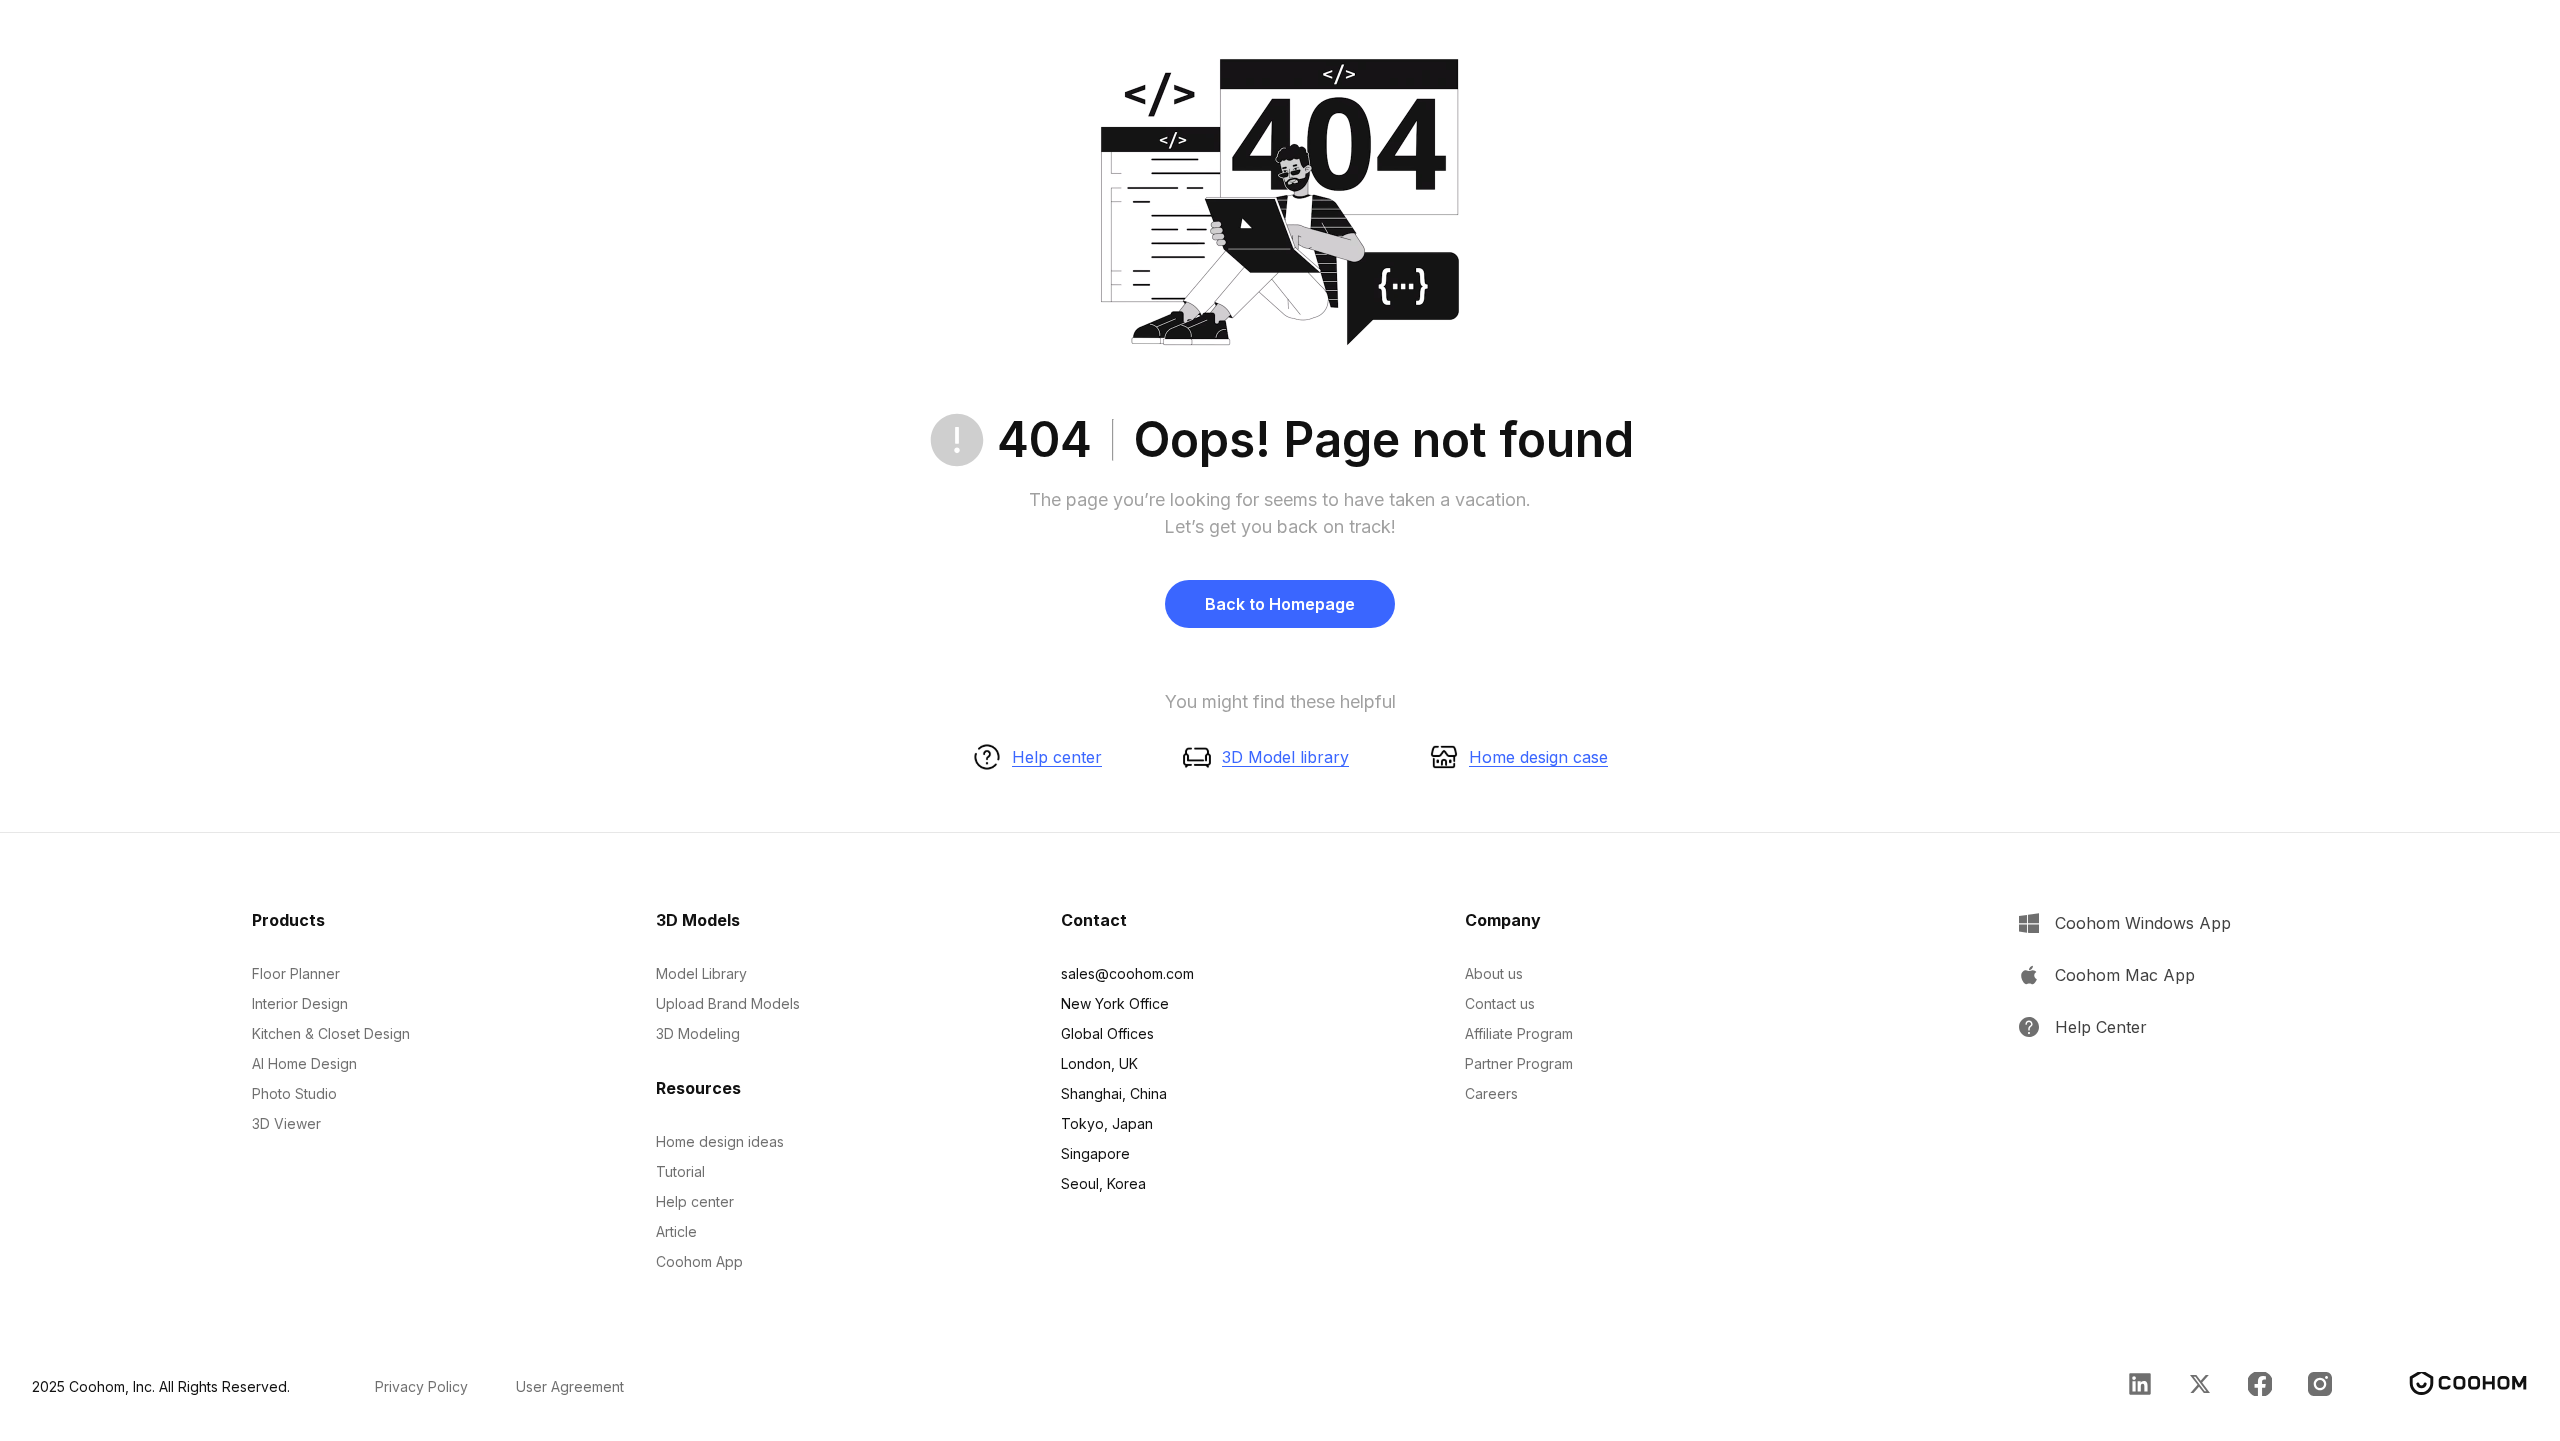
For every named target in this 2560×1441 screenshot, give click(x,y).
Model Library (701, 973)
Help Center (2101, 1027)
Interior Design (300, 1003)
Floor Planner (296, 973)
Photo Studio (294, 1093)
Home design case (1538, 757)
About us (1494, 973)
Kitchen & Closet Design (331, 1033)
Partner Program (1519, 1063)
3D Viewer (286, 1123)
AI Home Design (304, 1063)
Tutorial (680, 1171)
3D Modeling (698, 1033)
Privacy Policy (421, 1386)
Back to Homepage (1280, 604)
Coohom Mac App (2125, 975)
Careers (1491, 1093)
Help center (1057, 757)
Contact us (1500, 1003)
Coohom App (699, 1261)
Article (676, 1231)
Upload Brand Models (728, 1003)
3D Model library (1285, 757)
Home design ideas (720, 1141)
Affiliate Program (1519, 1033)
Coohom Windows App (2143, 923)
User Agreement (570, 1386)
